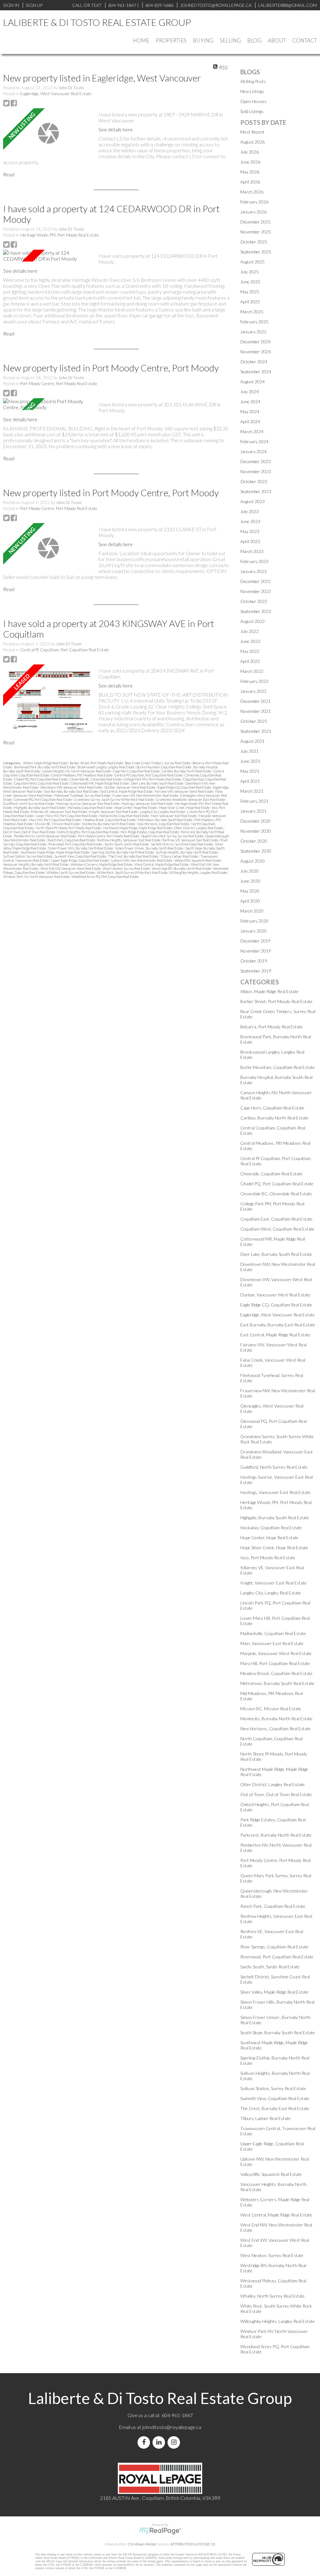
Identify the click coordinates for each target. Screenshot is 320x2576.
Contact (305, 40)
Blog (254, 40)
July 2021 (250, 751)
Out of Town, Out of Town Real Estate (30, 832)
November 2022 (256, 591)
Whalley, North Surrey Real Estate (71, 872)
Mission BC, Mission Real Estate (57, 824)
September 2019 (256, 971)
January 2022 (253, 691)
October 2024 (254, 362)
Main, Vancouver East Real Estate (174, 816)
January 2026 (253, 212)
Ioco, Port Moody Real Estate (268, 1557)
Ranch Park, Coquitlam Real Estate (72, 840)
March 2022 (252, 671)
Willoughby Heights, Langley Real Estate (199, 872)
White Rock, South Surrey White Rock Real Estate (132, 872)
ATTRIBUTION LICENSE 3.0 (193, 2544)
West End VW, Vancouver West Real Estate (71, 868)
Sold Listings (252, 111)
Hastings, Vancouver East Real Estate (147, 803)
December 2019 (255, 941)
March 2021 (252, 791)
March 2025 (252, 312)
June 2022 (250, 641)
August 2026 (252, 142)
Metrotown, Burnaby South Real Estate (165, 820)
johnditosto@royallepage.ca (172, 2427)
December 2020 (255, 821)
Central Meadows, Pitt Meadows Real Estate (82, 775)
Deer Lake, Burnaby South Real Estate (157, 783)
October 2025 (254, 242)
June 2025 (250, 282)
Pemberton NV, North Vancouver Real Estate (45, 836)
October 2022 (254, 601)
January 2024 (253, 451)
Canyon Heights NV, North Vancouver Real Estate (77, 771)
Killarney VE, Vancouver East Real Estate (59, 812)
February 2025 (254, 322)
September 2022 (256, 611)
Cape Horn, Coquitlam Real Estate (137, 771)
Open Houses (253, 101)
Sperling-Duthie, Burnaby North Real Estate (123, 852)
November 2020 (256, 831)
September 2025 (256, 252)
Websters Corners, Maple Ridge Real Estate (102, 864)
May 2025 (250, 292)
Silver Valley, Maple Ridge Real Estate (274, 1992)
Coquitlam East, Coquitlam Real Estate (276, 1219)
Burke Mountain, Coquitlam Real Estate (164, 767)
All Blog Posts (253, 81)
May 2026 (250, 172)
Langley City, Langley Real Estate (163, 812)
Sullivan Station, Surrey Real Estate (28, 856)
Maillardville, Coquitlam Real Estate (124, 816)
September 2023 (256, 491)
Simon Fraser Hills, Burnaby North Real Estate (81, 848)
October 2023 (254, 481)
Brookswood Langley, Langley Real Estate (106, 767)
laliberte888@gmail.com (287, 5)
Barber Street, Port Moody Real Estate (97, 763)
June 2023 (250, 521)
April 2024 (250, 421)
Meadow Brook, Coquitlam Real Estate (110, 820)
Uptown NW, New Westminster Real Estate (142, 860)
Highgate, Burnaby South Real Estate (40, 808)
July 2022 (250, 631)
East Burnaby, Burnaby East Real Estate (72, 791)
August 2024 (252, 382)
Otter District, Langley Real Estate (199, 828)
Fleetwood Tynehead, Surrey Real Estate (83, 795)
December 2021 (255, 701)
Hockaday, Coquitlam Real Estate (90, 808)
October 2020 (254, 841)
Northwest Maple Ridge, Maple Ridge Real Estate (138, 828)
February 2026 (254, 202)
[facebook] (145, 2442)
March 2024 (252, 431)
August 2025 (252, 262)
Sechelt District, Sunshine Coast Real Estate (182, 844)
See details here (116, 129)
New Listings (252, 91)
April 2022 (250, 661)
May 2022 (250, 651)
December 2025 (255, 222)
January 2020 (253, 931)
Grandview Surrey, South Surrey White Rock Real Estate (114, 799)
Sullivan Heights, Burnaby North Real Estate (187, 852)
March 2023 (252, 551)
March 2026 (252, 192)
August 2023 (252, 501)
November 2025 (256, 232)
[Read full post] (48, 133)
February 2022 (254, 681)
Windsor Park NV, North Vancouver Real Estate (37, 877)
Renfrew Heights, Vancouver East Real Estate (129, 840)
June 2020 (250, 881)
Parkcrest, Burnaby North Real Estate (276, 1835)
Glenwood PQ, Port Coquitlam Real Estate (43, 799)
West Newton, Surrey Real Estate (127, 868)
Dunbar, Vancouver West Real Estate (130, 787)
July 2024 (250, 392)
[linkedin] (160, 2442)
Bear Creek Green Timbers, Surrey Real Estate (158, 763)
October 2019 (254, 961)
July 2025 (250, 272)
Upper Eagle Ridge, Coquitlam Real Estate (80, 860)
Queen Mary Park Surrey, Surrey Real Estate (173, 836)
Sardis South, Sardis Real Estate (127, 844)
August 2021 (252, 741)
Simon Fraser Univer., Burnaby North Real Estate (149, 848)
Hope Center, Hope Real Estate (136, 808)
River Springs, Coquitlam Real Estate (274, 1947)
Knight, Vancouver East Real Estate (114, 812)
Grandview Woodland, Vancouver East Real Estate (191, 799)
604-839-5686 (159, 5)
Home (141, 40)
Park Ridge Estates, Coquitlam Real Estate (150, 832)
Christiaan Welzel (142, 2544)
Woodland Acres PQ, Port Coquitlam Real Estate (105, 877)
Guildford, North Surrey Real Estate (29, 803)
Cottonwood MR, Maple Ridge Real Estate (100, 783)
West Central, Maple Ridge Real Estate (162, 864)
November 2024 (256, 352)
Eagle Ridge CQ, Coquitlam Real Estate (185, 787)
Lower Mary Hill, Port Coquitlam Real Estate (67, 816)
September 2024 (256, 372)
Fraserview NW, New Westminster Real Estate (146, 795)
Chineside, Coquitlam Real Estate (271, 1174)
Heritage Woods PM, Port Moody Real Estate (60, 235)
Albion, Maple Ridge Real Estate (46, 763)
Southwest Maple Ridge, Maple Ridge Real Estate (55, 852)
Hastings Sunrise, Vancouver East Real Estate (88, 803)
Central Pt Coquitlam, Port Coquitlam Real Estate (65, 650)
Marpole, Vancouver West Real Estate (276, 1653)
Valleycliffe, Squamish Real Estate (198, 860)
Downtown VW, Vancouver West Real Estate (72, 787)
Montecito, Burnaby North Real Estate (109, 824)
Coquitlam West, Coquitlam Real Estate (42, 783)
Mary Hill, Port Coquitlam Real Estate (55, 820)
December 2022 (255, 581)
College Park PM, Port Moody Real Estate (153, 779)
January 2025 (253, 332)
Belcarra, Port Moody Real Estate (272, 1027)
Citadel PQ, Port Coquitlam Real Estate (41, 779)
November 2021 (256, 711)
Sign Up (34, 5)
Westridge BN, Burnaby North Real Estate (182, 868)
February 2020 (254, 921)
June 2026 (250, 162)
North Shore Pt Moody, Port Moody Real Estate (69, 828)
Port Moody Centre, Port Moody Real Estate (59, 384)
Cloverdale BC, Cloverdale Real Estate (96, 779)
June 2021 (250, 761)
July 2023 (250, 511)
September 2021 (256, 731)
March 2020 (252, 911)
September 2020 (256, 851)
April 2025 (250, 302)
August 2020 (252, 861)
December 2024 (255, 342)
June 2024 (250, 402)
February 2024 (254, 441)
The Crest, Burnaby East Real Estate (133, 856)
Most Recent (252, 132)
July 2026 (250, 152)
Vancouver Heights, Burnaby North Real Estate (36, 864)
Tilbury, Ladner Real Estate (180, 856)
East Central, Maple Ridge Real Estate (127, 791)
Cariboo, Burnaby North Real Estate (187, 771)
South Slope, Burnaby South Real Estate (278, 2032)
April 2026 (250, 182)
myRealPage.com (160, 2531)
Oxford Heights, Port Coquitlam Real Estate (88, 832)
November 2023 (256, 471)
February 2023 (254, 561)
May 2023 (250, 531)
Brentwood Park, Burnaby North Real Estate (45, 767)
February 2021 (254, 801)
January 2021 (253, 811)
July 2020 (250, 871)
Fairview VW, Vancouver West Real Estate (184, 791)
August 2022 (252, 621)
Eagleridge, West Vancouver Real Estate (56, 94)
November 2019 (256, 951)
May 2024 (250, 411)
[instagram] (175, 2442)
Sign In (11, 5)
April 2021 (250, 781)
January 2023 (253, 571)
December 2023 (255, 461)
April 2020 (250, 901)
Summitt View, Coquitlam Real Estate (80, 856)
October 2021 (254, 721)
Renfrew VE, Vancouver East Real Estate (191, 840)
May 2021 (250, 771)
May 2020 (250, 891)
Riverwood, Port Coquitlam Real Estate (76, 844)
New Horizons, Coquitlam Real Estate (163, 824)
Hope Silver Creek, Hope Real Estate (185, 808)
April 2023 (250, 541)
